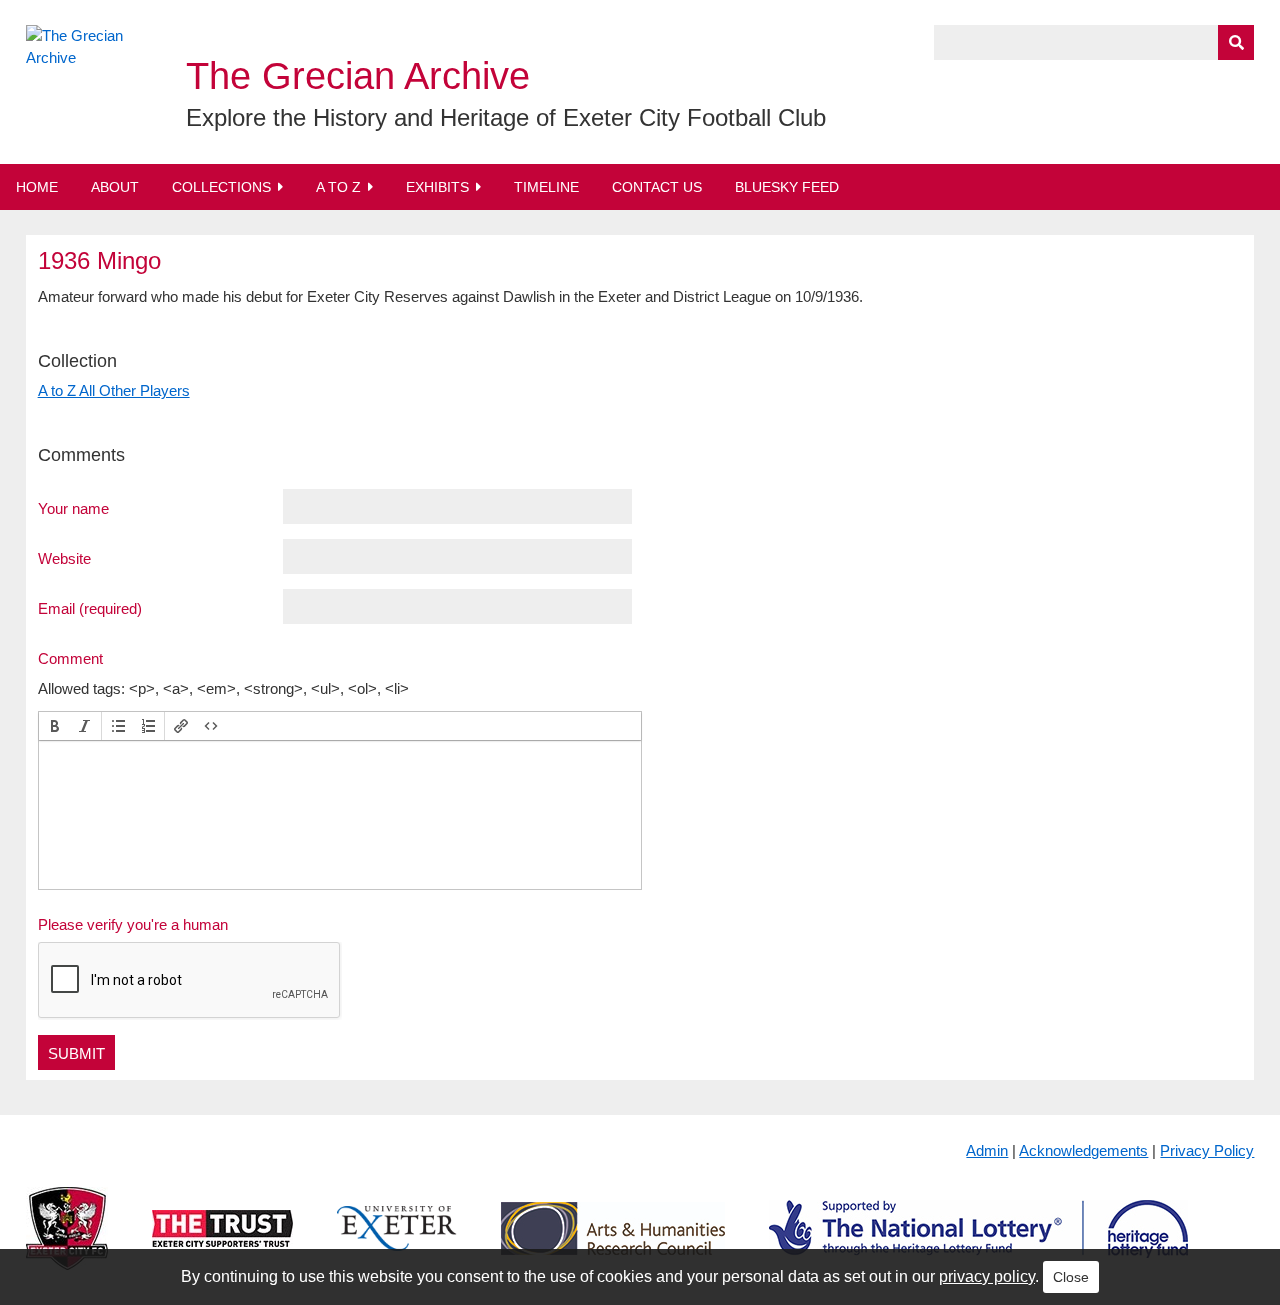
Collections (221, 187)
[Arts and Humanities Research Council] (613, 1244)
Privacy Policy (1207, 1150)
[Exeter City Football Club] (67, 1244)
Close (1071, 1277)
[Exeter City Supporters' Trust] (222, 1244)
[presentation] (55, 726)
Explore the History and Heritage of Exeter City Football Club (506, 117)
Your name (73, 508)
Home (37, 187)
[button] (55, 726)
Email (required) (90, 608)
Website (64, 558)
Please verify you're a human (133, 924)
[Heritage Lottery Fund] (978, 1244)
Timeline (546, 187)
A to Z (338, 187)
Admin (987, 1150)
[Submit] (1236, 42)
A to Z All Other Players (114, 390)
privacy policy (987, 1276)
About (115, 187)
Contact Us (657, 187)
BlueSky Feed (787, 187)
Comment (70, 658)
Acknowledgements (1083, 1150)
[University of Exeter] (397, 1244)
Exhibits (437, 187)
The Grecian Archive (358, 76)
